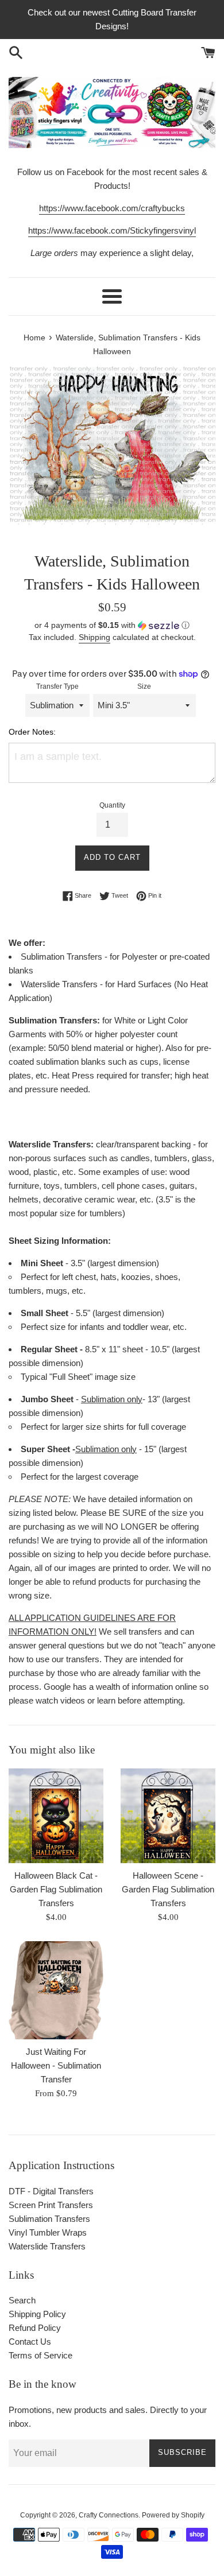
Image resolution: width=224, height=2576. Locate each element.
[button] (112, 625)
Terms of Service (40, 2355)
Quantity (112, 805)
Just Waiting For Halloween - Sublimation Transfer (56, 2065)
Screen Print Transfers (51, 2205)
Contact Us (30, 2342)
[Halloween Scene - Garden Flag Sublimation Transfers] (168, 1816)
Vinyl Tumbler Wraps (48, 2232)
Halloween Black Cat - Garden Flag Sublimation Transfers (56, 1889)
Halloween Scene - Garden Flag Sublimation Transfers (168, 1889)
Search (22, 2300)
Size (144, 686)
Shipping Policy (37, 2314)
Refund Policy (35, 2328)
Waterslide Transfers (47, 2246)
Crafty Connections (109, 2515)
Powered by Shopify (173, 2515)
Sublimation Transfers (49, 2219)
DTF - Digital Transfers (51, 2191)
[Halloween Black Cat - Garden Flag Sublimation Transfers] (56, 1816)
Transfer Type (57, 686)
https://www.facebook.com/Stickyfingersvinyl (112, 230)
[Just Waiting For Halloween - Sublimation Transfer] (56, 1990)
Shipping (94, 637)
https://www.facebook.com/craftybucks (112, 208)
